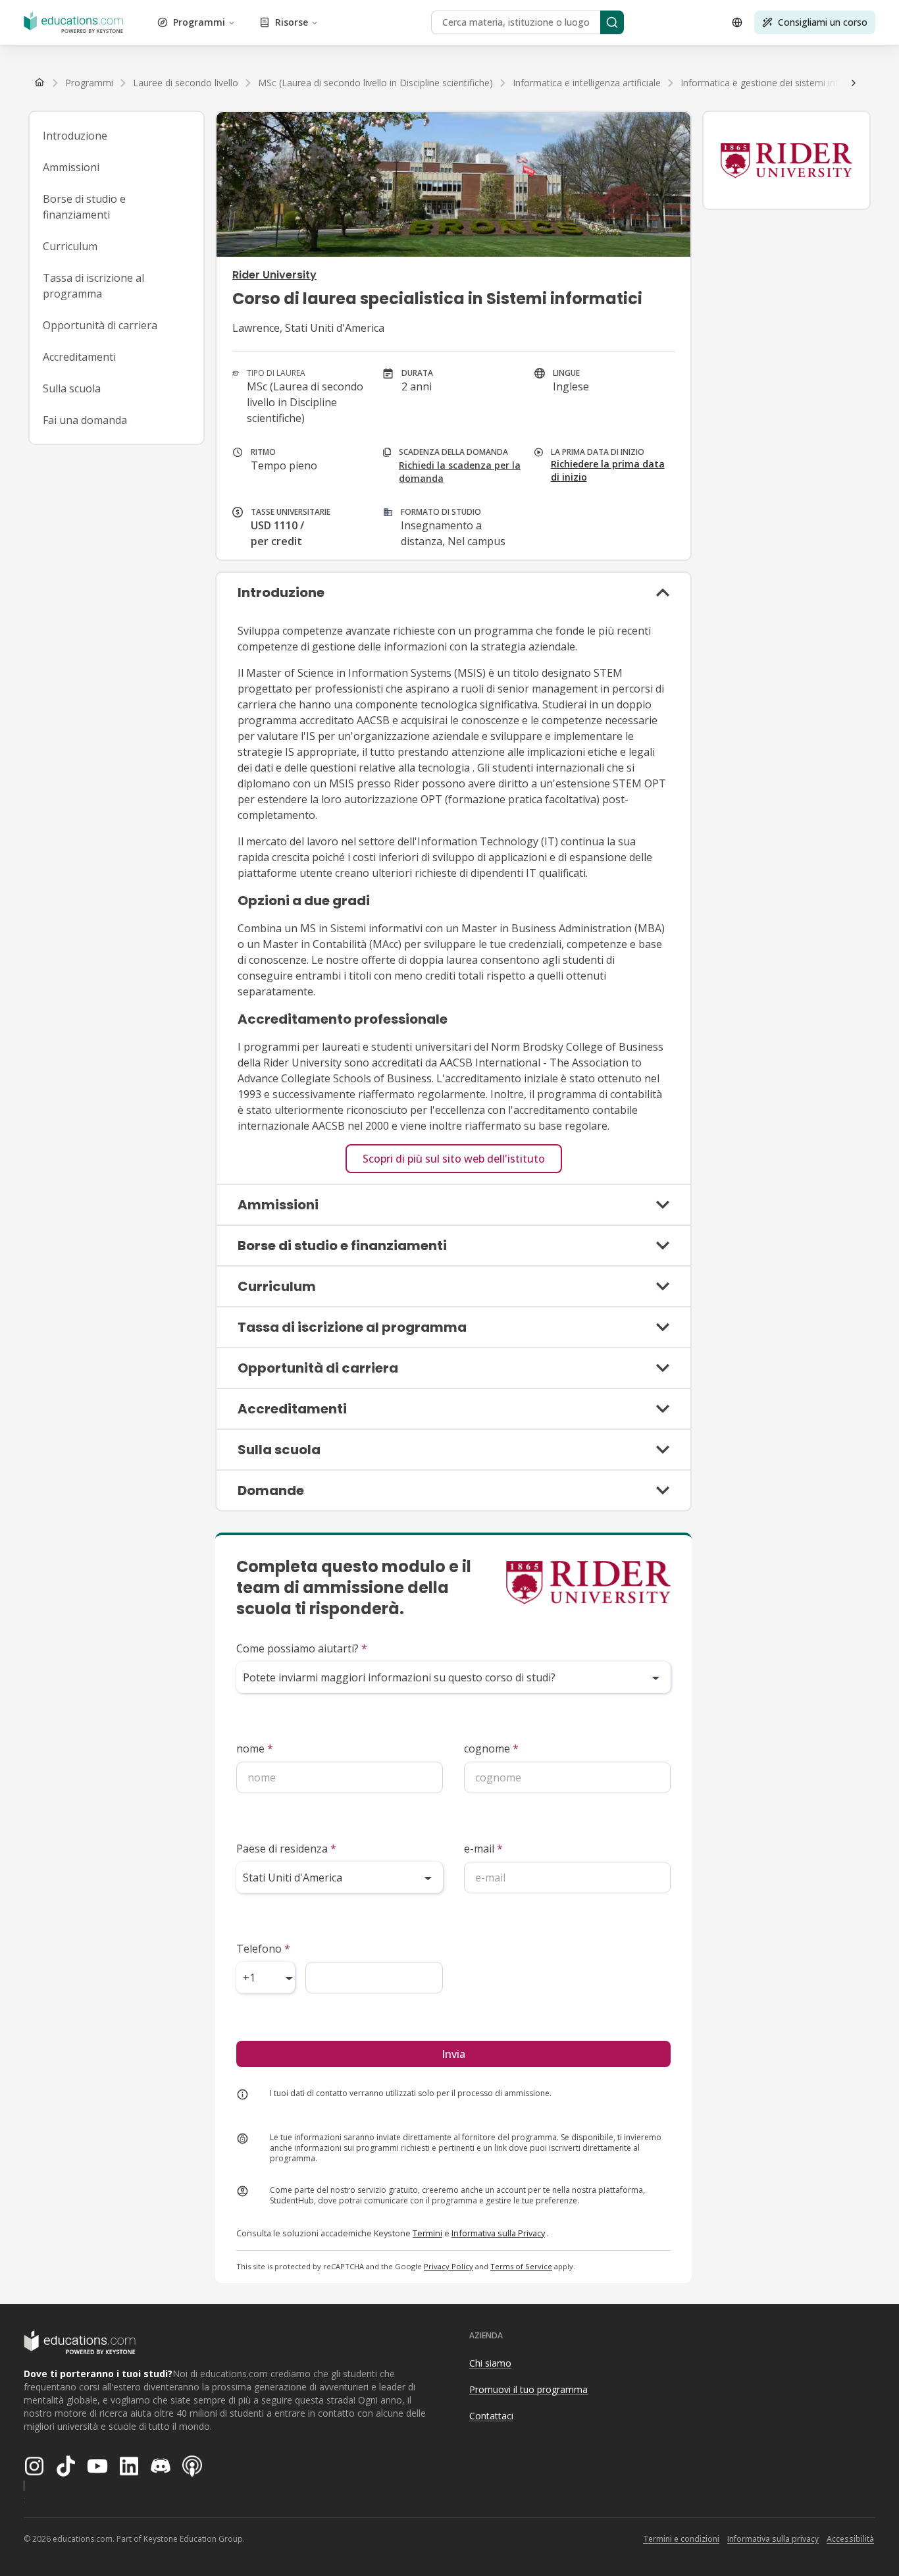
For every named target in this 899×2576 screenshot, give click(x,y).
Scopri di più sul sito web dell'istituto (454, 1159)
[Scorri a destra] (854, 83)
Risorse (292, 22)
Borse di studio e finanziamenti (84, 207)
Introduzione (75, 136)
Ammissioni (71, 167)
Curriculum (70, 246)
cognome (491, 1748)
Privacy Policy (449, 2266)
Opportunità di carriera (100, 325)
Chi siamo (490, 2363)
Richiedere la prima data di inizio (608, 470)
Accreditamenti (79, 357)
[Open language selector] (737, 22)
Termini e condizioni (681, 2539)
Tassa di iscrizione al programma (93, 286)
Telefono (263, 1949)
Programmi (199, 22)
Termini (427, 2233)
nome (255, 1748)
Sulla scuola (72, 388)
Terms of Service (521, 2266)
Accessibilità (850, 2539)
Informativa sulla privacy (773, 2539)
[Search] (612, 22)
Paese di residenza (286, 1849)
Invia (453, 2054)
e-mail (483, 1849)
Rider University (274, 275)
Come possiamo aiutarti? (302, 1648)
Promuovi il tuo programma (528, 2389)
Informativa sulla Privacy (498, 2233)
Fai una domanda (85, 420)
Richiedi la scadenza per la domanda (460, 472)
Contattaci (491, 2416)
